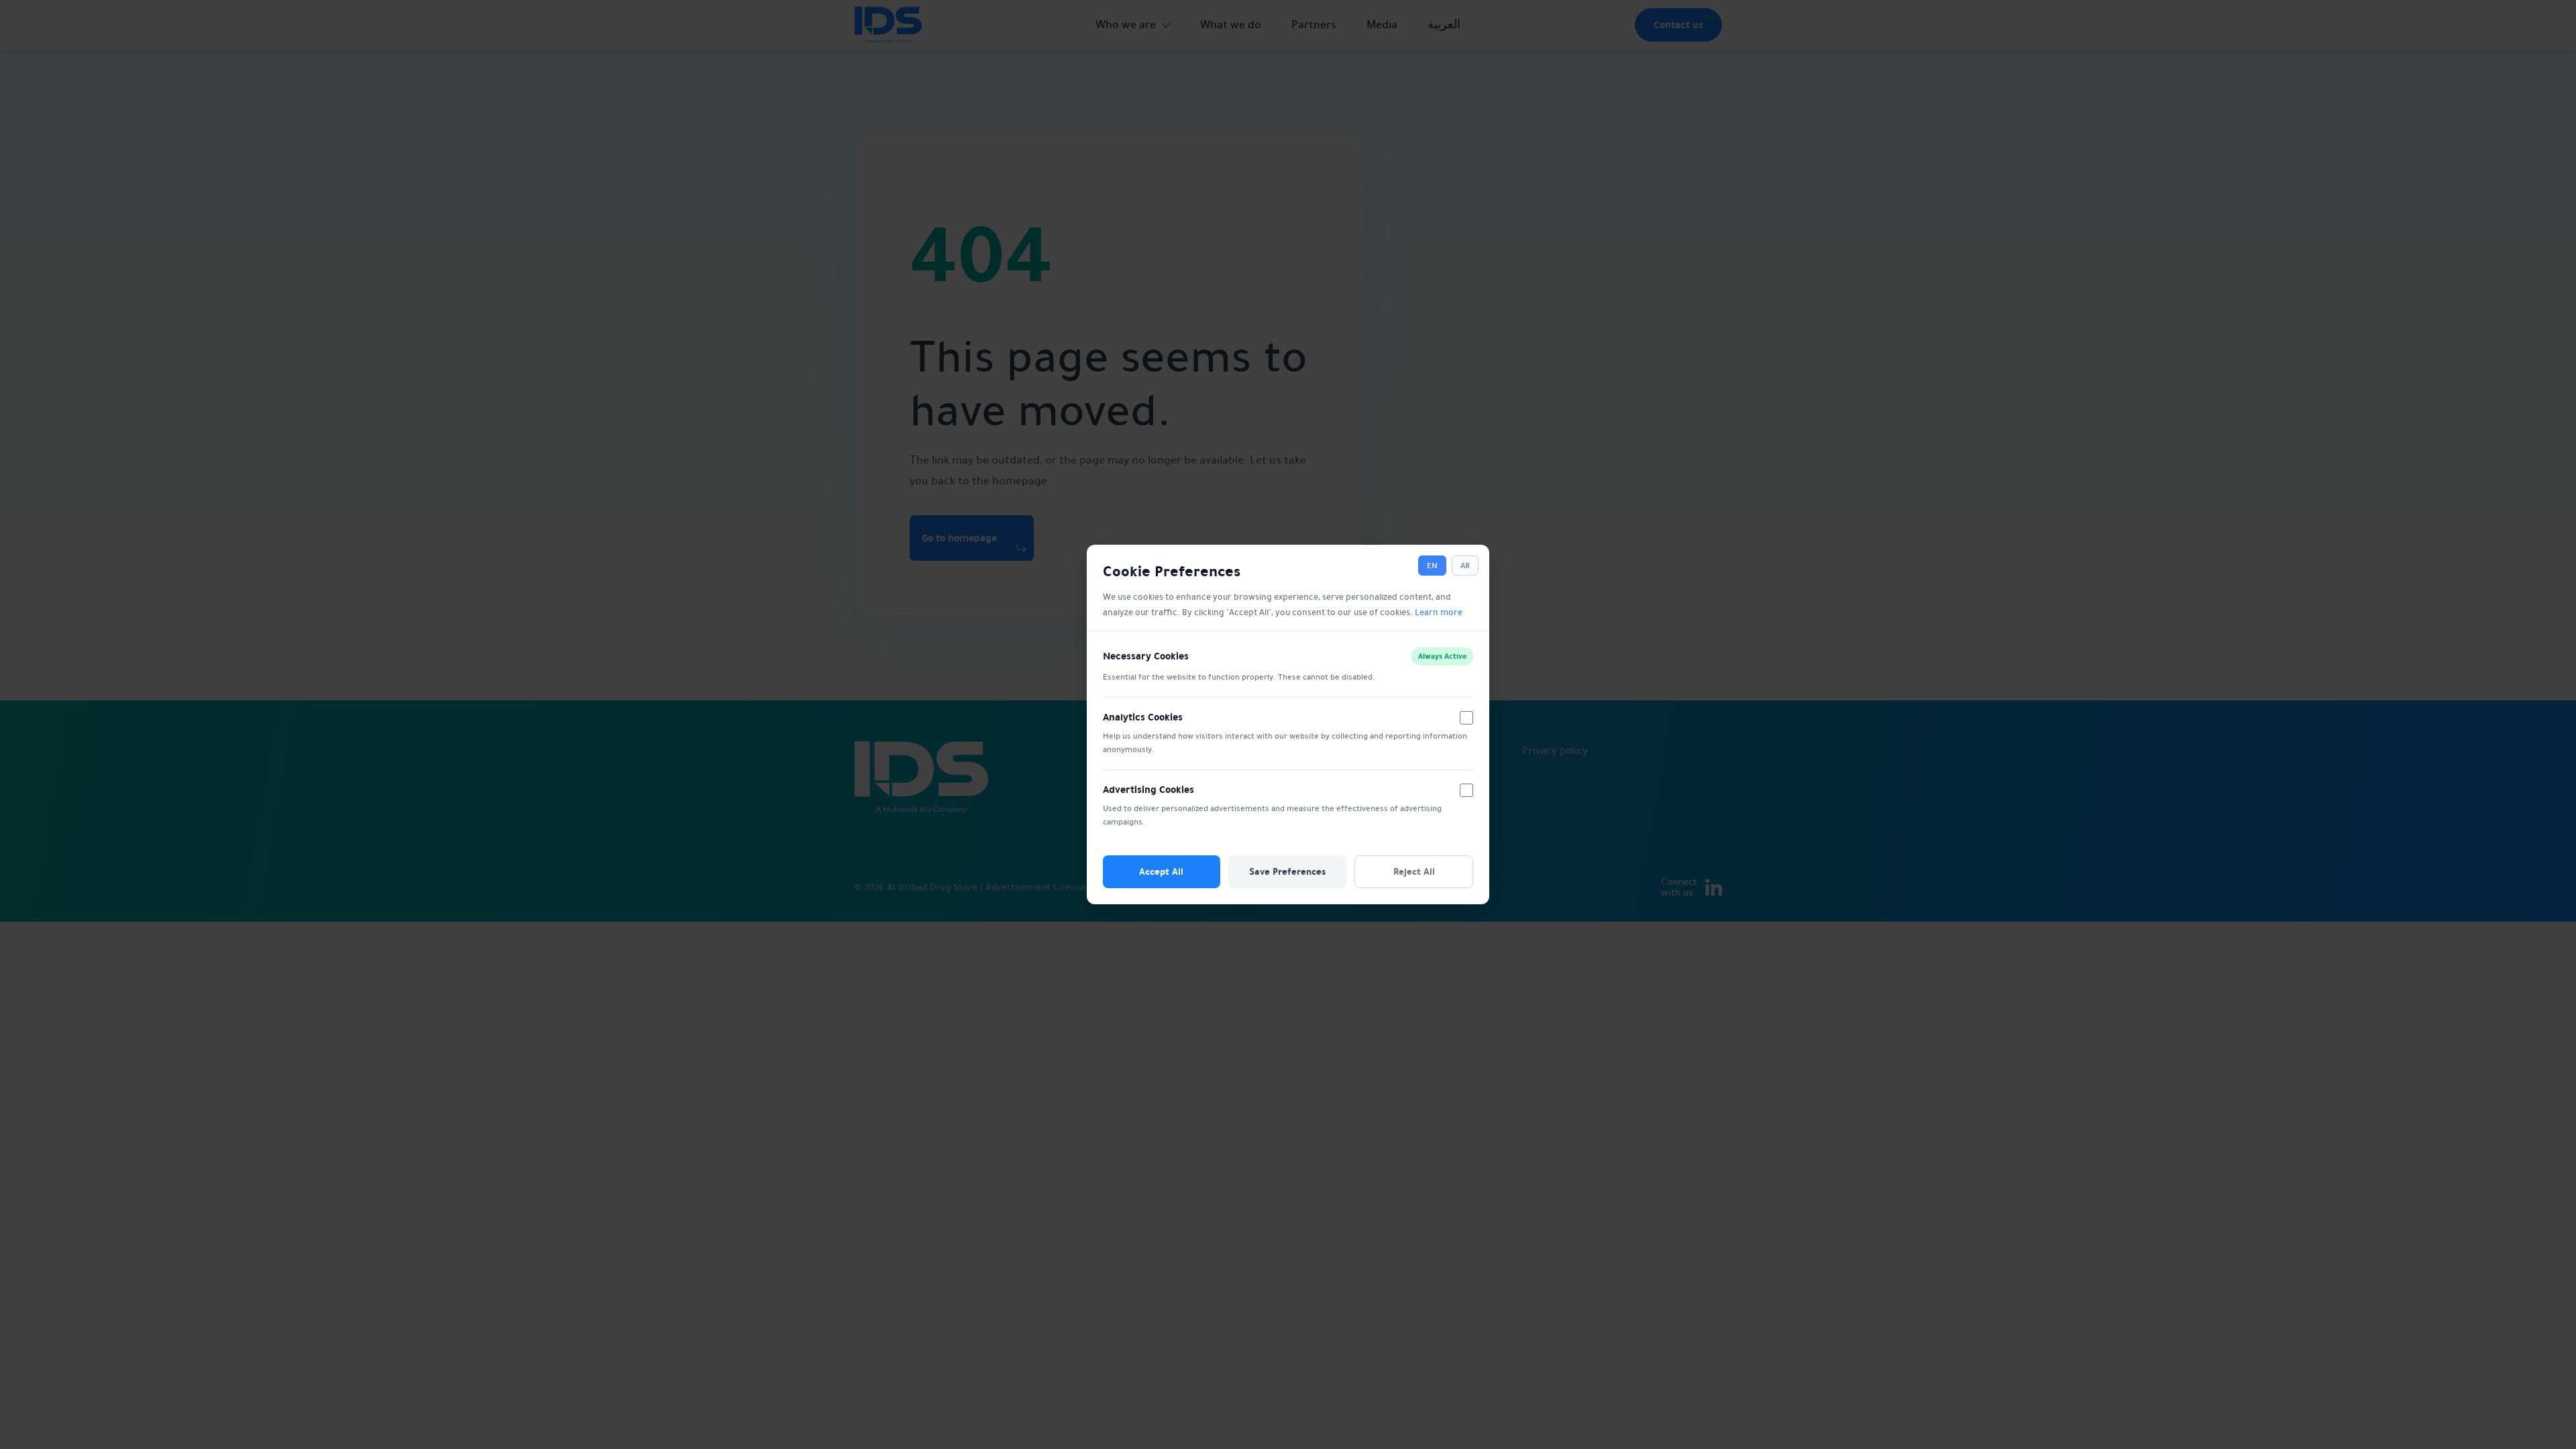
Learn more (1439, 612)
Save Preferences (1287, 871)
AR (1465, 566)
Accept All (1161, 871)
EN (1432, 566)
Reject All (1414, 871)
